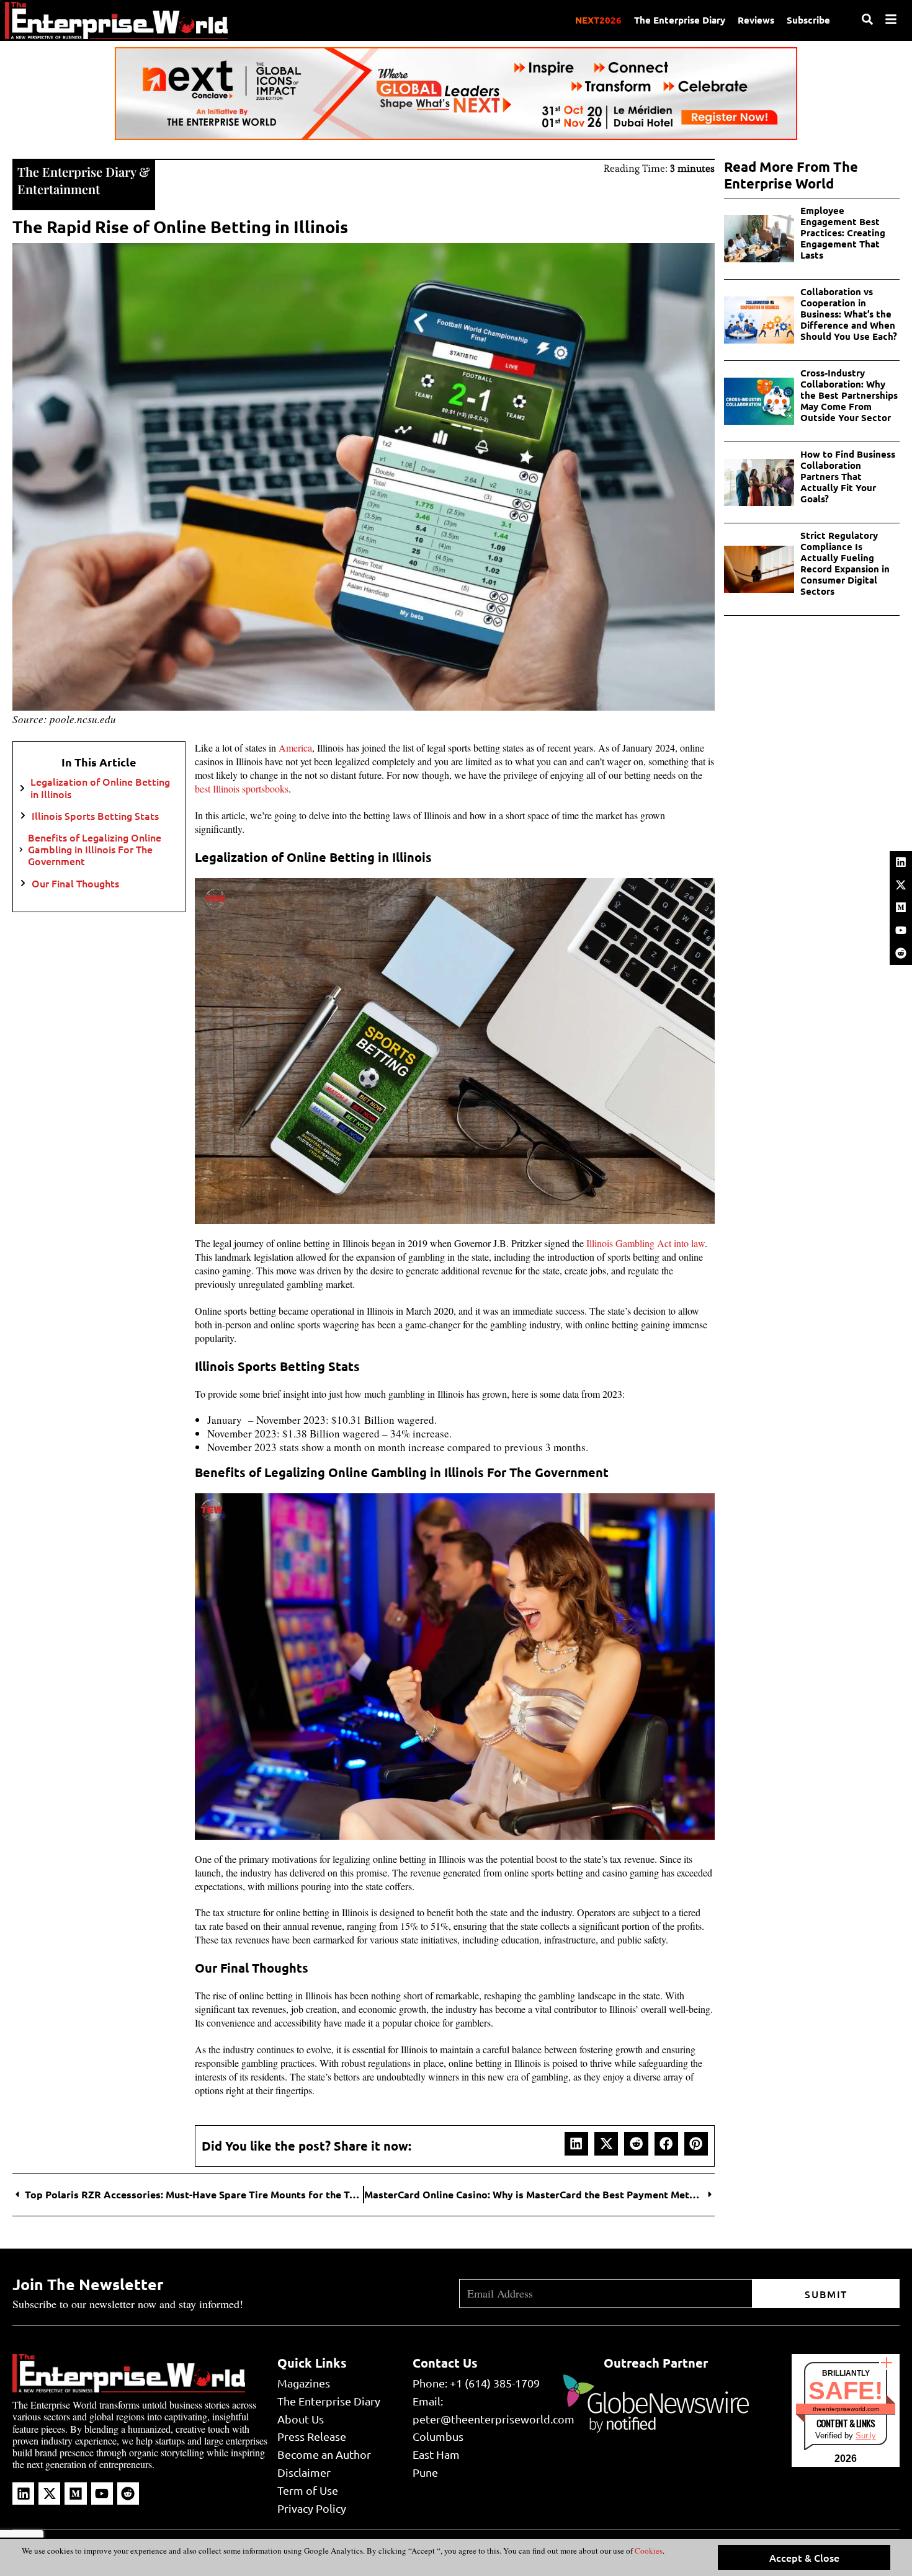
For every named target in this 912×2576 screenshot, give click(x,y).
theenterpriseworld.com (846, 2409)
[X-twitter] (901, 885)
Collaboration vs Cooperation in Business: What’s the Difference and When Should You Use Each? (849, 314)
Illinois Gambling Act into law (646, 1243)
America (295, 748)
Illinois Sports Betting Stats (95, 816)
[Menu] (891, 19)
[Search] (867, 19)
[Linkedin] (901, 862)
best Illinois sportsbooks (242, 788)
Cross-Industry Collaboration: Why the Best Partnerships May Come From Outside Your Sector (849, 395)
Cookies (648, 2551)
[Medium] (901, 907)
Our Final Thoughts (75, 883)
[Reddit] (901, 953)
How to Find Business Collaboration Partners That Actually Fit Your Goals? (848, 476)
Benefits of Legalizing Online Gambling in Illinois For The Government (95, 850)
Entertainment (59, 189)
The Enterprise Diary (680, 20)
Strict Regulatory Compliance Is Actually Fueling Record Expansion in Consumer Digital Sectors (845, 563)
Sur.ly (866, 2436)
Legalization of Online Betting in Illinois (100, 788)
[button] (576, 2144)
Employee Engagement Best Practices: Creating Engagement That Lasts (843, 233)
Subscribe (808, 20)
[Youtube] (901, 930)
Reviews (756, 20)
